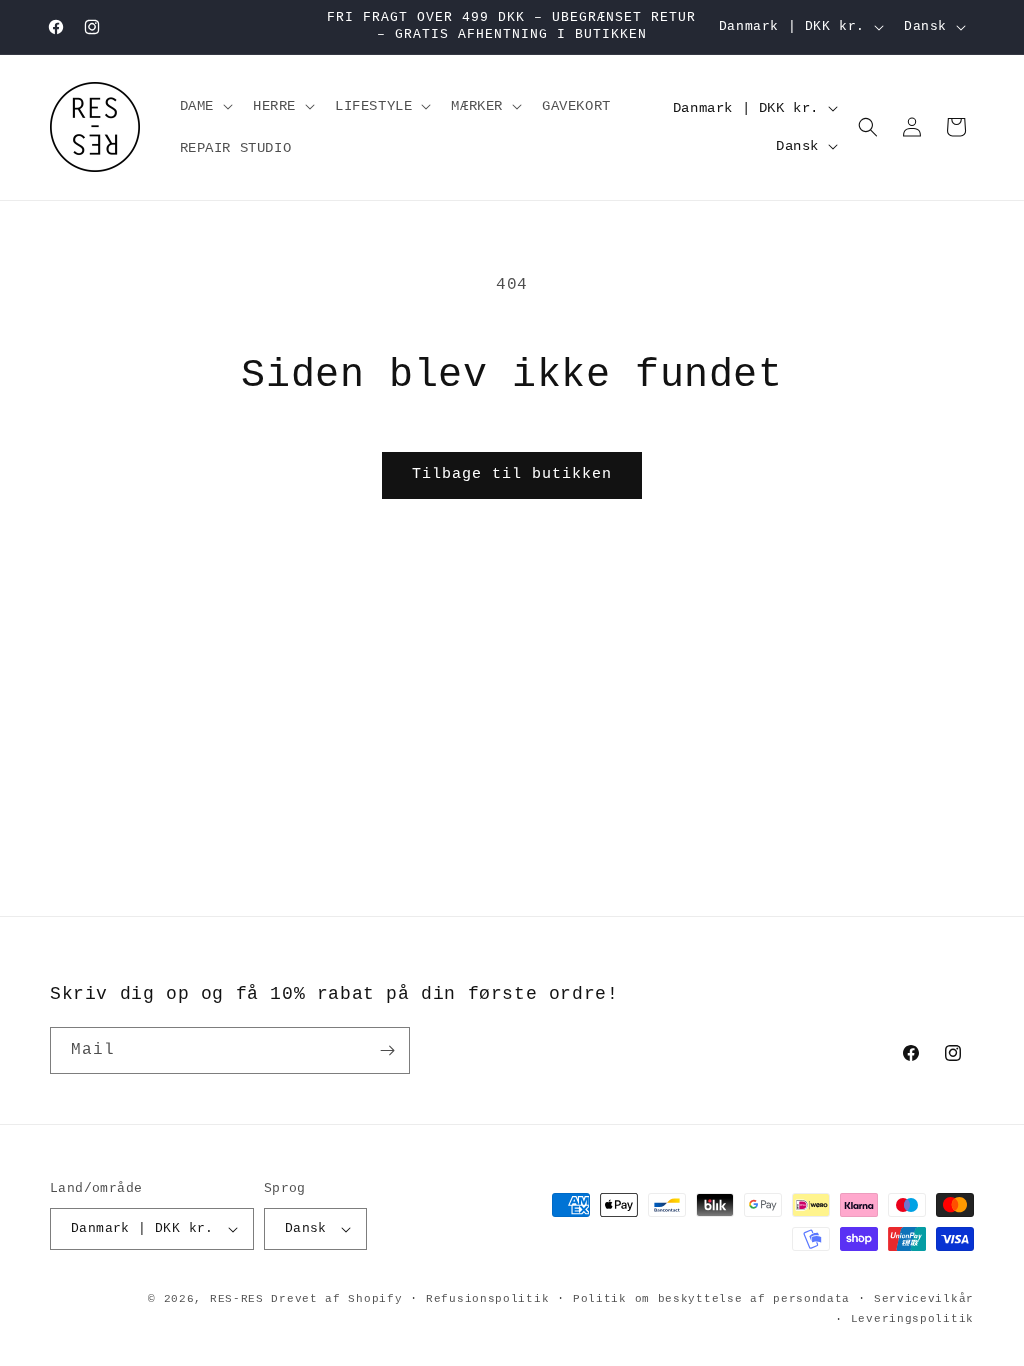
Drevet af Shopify (336, 1299)
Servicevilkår (924, 1299)
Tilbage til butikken (512, 474)
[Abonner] (387, 1050)
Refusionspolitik (487, 1299)
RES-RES (237, 1299)
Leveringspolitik (912, 1319)
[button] (204, 106)
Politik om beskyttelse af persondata (711, 1299)
